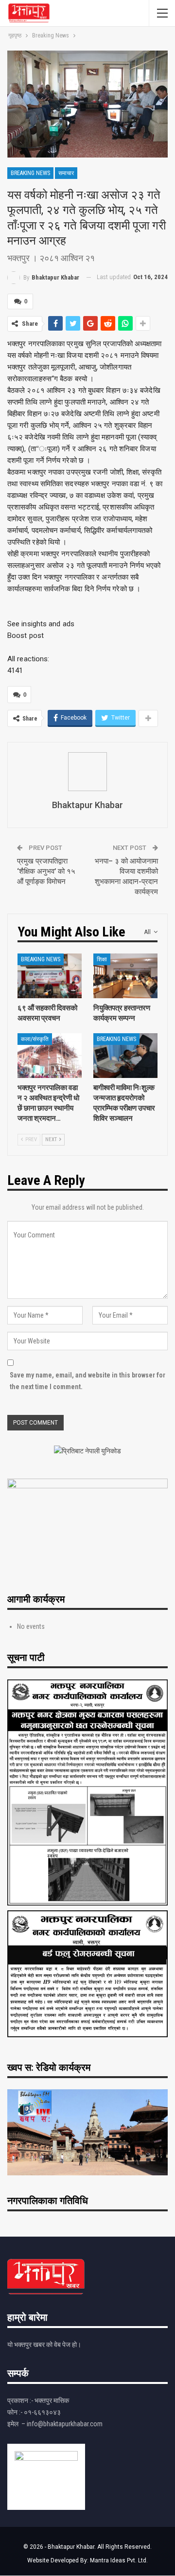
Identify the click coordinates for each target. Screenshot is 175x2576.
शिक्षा (102, 959)
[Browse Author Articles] (87, 772)
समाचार (66, 173)
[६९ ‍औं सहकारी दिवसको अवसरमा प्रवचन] (50, 976)
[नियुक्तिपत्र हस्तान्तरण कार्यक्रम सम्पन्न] (125, 976)
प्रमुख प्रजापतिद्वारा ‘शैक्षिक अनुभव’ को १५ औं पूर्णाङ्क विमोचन (46, 871)
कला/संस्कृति (35, 1039)
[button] (87, 624)
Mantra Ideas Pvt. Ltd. (119, 2560)
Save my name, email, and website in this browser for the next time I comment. (87, 1381)
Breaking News (30, 173)
